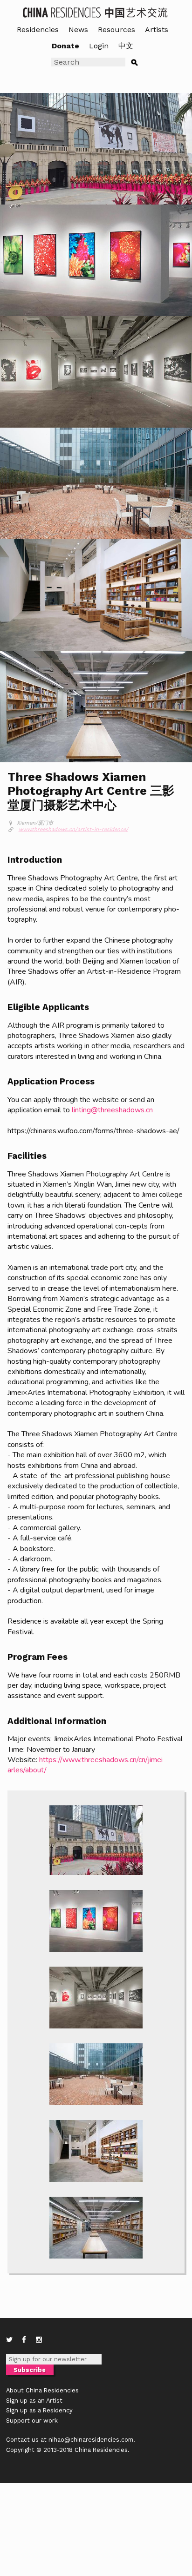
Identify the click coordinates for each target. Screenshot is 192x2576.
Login (99, 46)
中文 (126, 46)
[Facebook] (24, 2340)
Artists (157, 30)
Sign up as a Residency (39, 2410)
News (78, 30)
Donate (65, 46)
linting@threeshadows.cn (112, 1110)
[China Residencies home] (96, 12)
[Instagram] (39, 2340)
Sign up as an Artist (34, 2401)
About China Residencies (42, 2390)
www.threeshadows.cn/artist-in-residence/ (73, 829)
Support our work (32, 2421)
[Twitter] (9, 2340)
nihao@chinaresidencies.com (91, 2440)
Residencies (38, 30)
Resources (117, 30)
